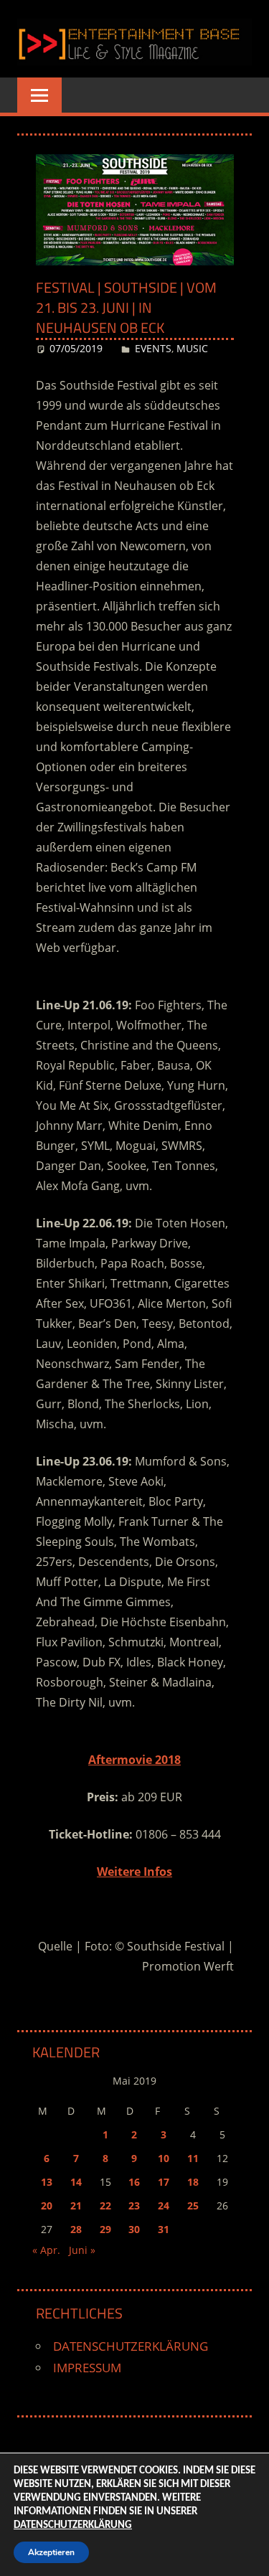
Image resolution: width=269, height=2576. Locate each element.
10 (164, 2158)
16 (134, 2182)
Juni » (82, 2250)
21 (76, 2205)
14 (76, 2182)
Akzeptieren (51, 2552)
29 (105, 2229)
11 (193, 2158)
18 (193, 2182)
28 (76, 2229)
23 (134, 2205)
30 (134, 2229)
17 (164, 2182)
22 (105, 2205)
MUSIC (192, 348)
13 (47, 2182)
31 (164, 2229)
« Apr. (46, 2250)
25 (193, 2205)
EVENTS (153, 348)
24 (164, 2205)
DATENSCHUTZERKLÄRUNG (131, 2346)
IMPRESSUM (87, 2368)
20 (47, 2205)
